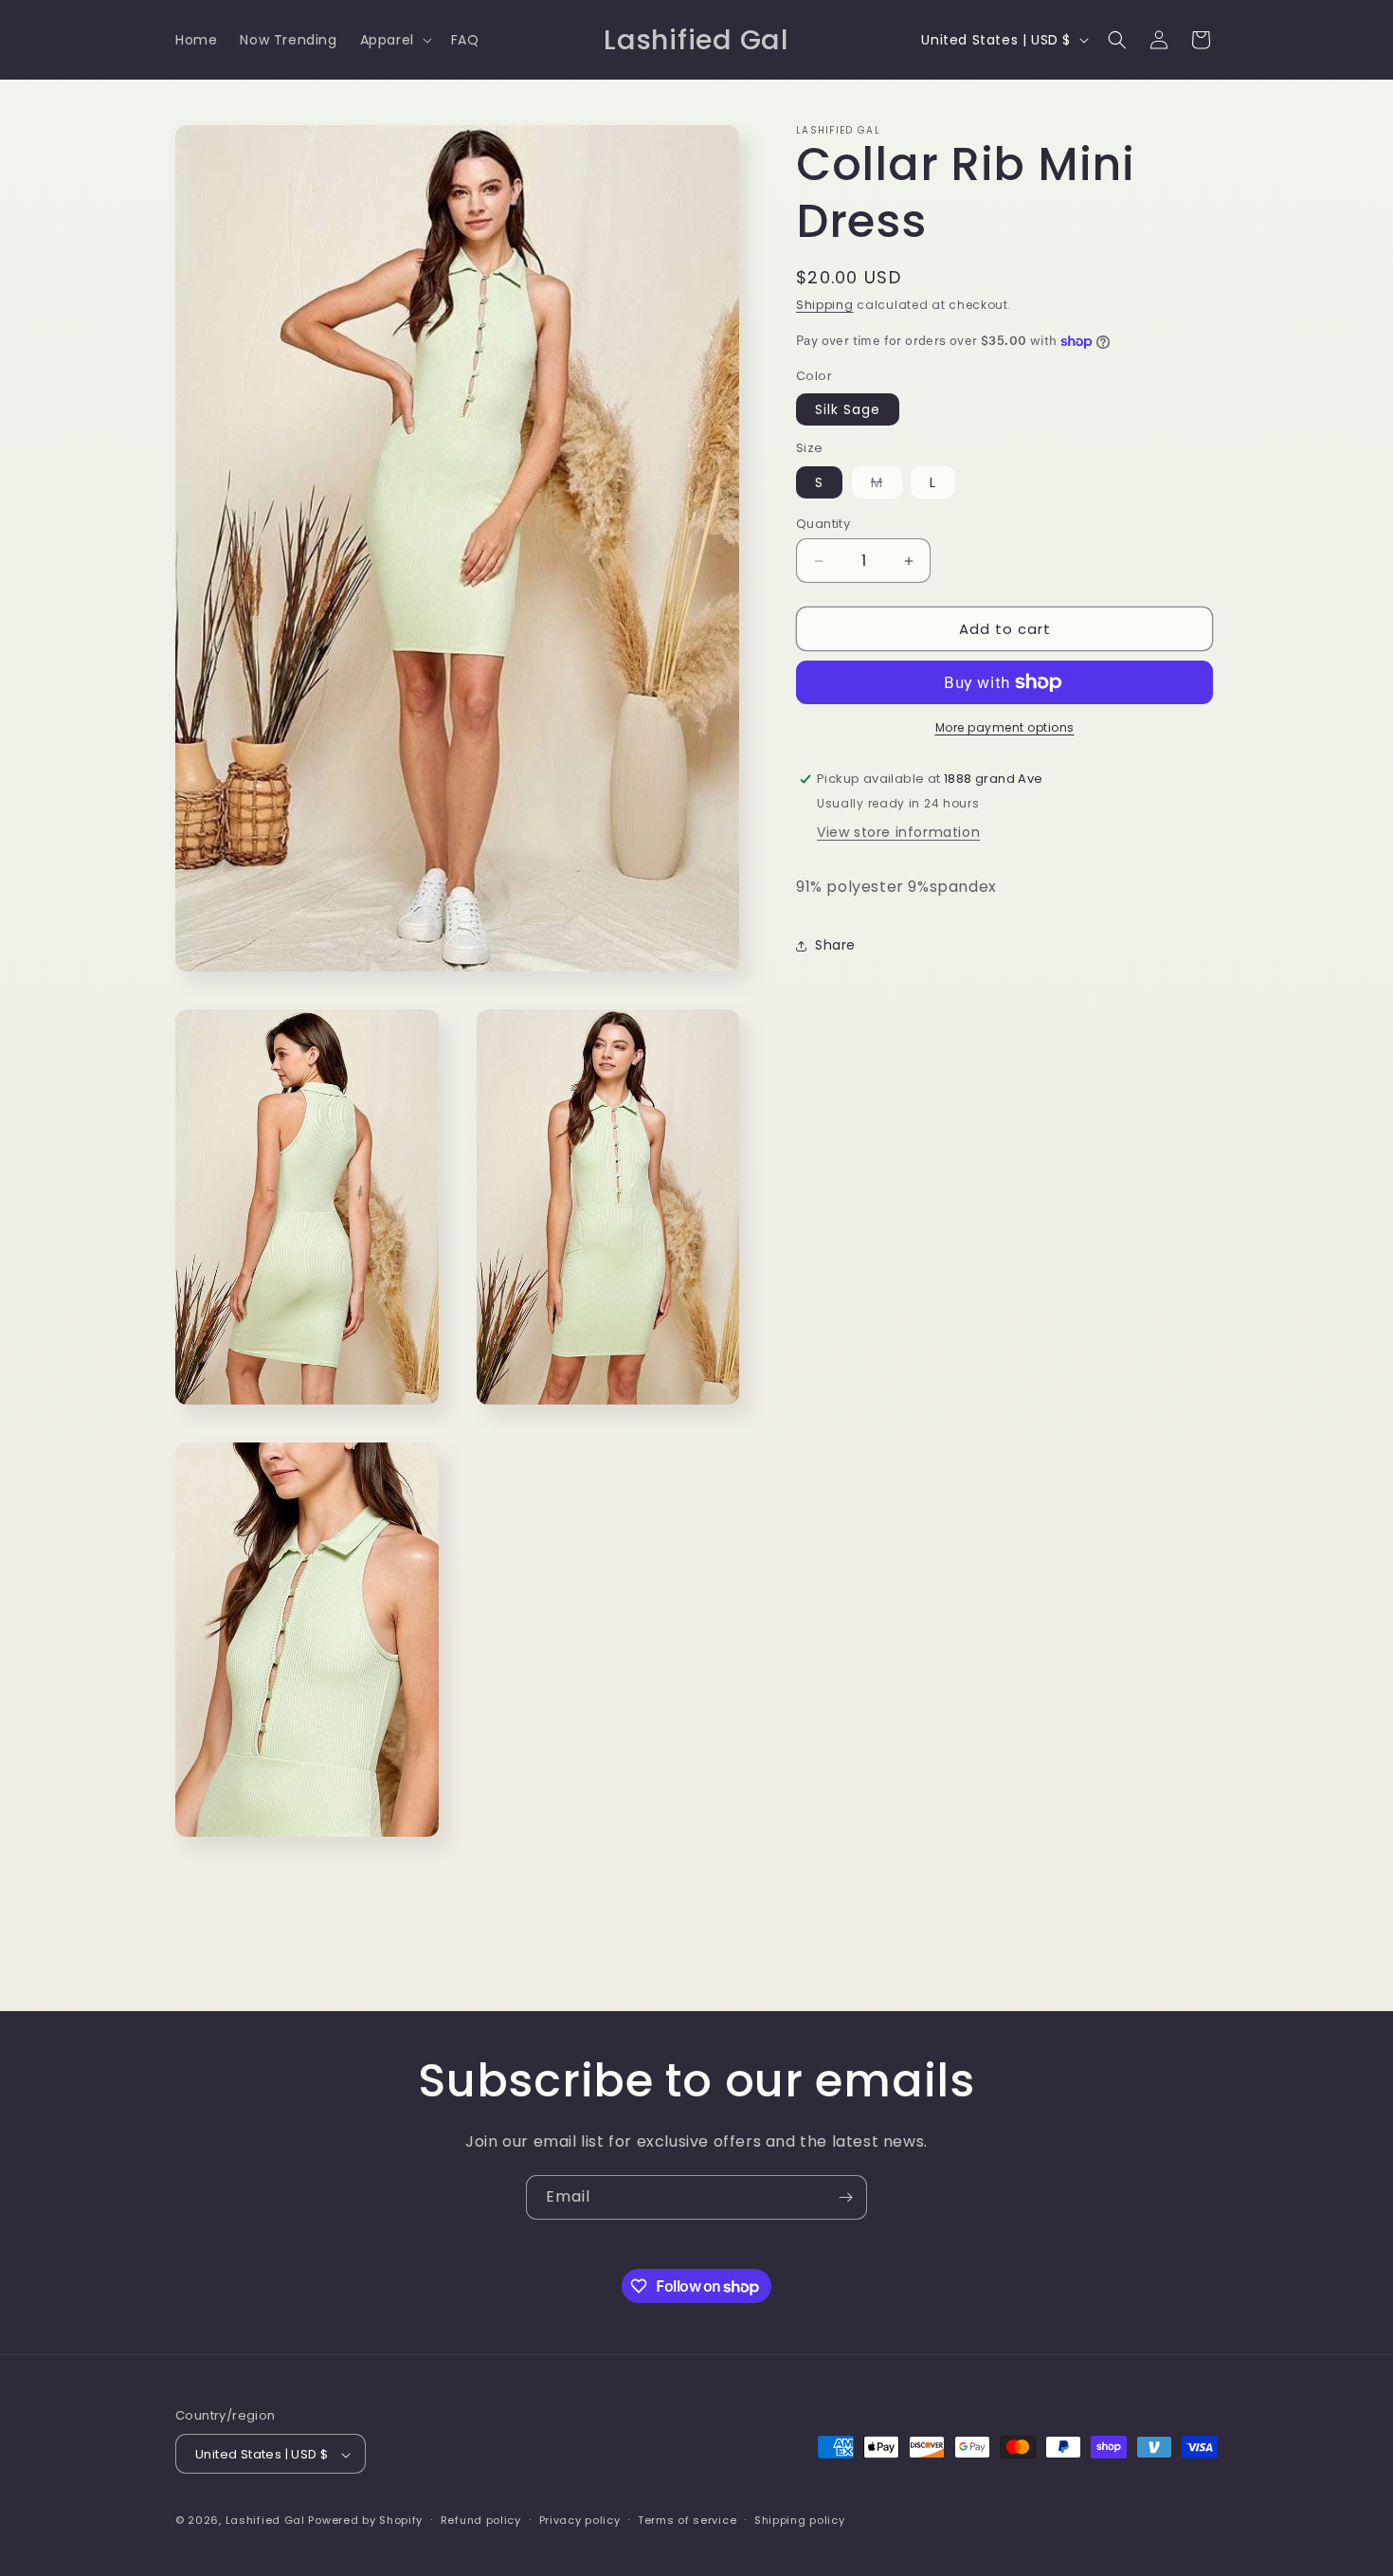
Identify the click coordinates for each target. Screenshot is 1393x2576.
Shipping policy (800, 2520)
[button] (394, 40)
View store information (898, 832)
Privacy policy (580, 2520)
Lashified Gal (265, 2521)
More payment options (1005, 727)
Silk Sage (848, 409)
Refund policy (481, 2520)
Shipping (825, 305)
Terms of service (687, 2520)
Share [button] (835, 945)
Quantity (823, 524)
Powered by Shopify (365, 2521)
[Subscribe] (845, 2197)
